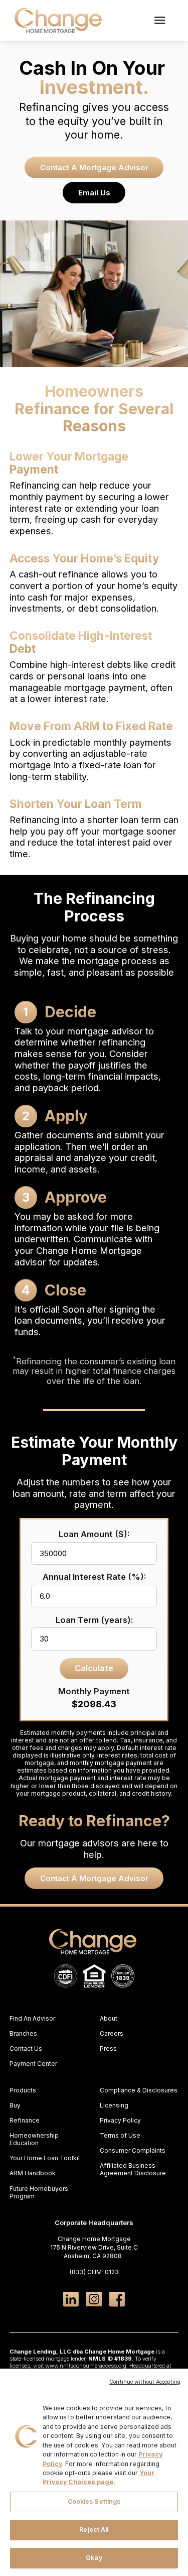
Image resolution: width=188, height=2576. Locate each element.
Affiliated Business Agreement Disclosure (133, 2169)
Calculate (94, 1668)
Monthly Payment (94, 1691)
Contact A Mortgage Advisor (94, 167)
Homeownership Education (34, 2139)
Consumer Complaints (133, 2150)
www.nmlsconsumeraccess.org (86, 2366)
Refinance (25, 2120)
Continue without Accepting (145, 2382)
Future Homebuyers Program (39, 2192)
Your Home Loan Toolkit (45, 2158)
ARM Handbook (33, 2173)
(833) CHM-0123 (94, 2272)
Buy (15, 2105)
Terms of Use (120, 2135)
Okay (94, 2558)
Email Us (94, 193)
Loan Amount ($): (94, 1534)
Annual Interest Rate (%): (94, 1577)
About (109, 2018)
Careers (112, 2033)
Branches (23, 2033)
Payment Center (33, 2064)
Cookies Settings (94, 2501)
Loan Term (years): (94, 1620)
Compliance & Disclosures (139, 2090)
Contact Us (26, 2048)
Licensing (114, 2105)
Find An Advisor (32, 2018)
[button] (159, 21)
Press (108, 2048)
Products (23, 2090)
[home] (56, 21)
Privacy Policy (120, 2120)
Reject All (94, 2530)
